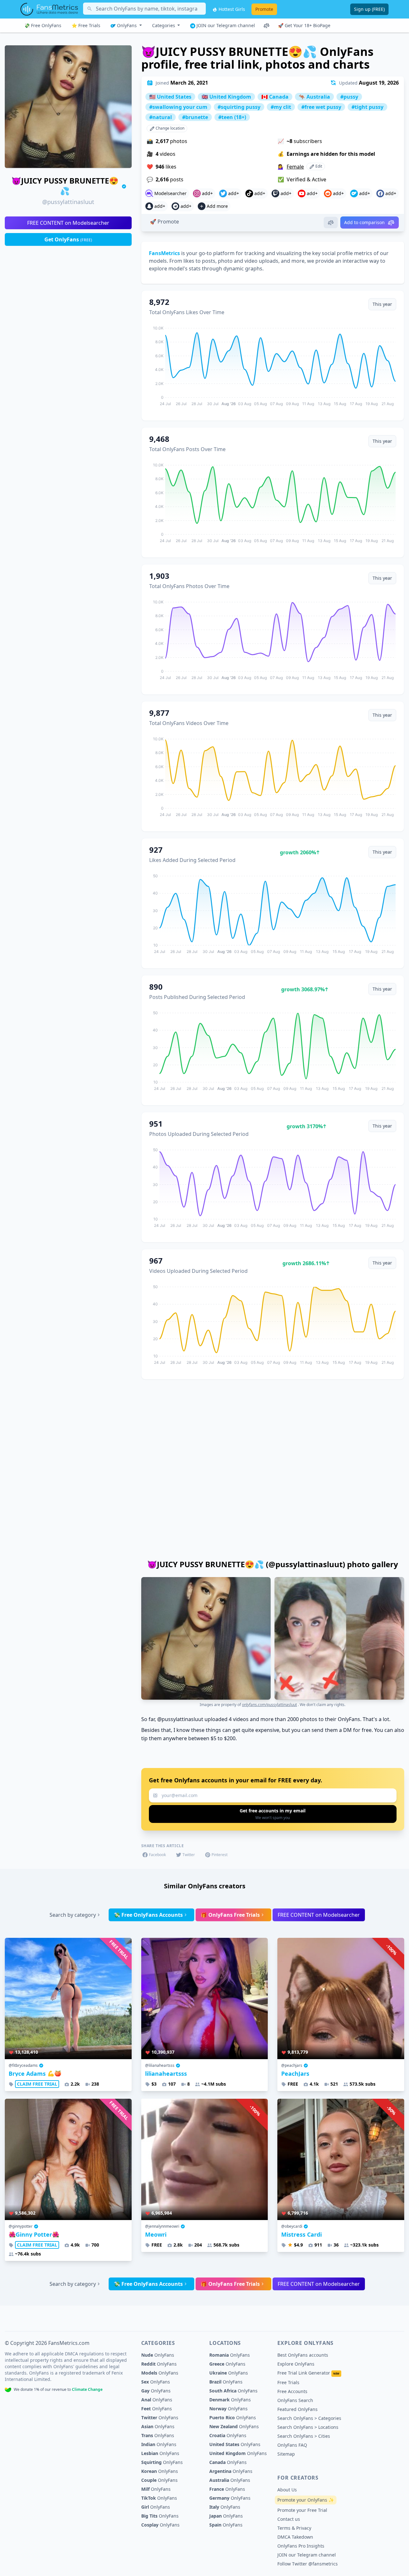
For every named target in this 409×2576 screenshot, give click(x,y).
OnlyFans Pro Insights (301, 2546)
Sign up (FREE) (369, 9)
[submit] (273, 1814)
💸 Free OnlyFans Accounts (148, 1915)
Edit (318, 166)
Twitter (189, 1855)
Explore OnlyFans (296, 2364)
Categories (164, 25)
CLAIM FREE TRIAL (37, 2084)
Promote (264, 9)
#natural (161, 117)
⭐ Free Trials (86, 25)
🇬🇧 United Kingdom (226, 97)
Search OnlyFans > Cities (304, 2436)
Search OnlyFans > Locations (308, 2427)
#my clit (281, 107)
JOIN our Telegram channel (225, 25)
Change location (170, 128)
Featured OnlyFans (297, 2409)
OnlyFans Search (295, 2400)
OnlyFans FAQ (292, 2445)
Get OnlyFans (68, 239)
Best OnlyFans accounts (303, 2355)
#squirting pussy (239, 107)
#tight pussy (367, 107)
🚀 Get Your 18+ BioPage (304, 25)
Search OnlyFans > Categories (309, 2418)
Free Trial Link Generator (308, 2373)
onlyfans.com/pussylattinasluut (269, 1705)
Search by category (73, 1915)
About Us (287, 2490)
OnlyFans (127, 25)
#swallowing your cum (178, 107)
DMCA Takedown (295, 2537)
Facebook (157, 1855)
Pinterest (220, 1855)
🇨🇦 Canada (275, 97)
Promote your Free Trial (302, 2510)
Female (295, 167)
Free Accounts (292, 2391)
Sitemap (286, 2454)
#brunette (195, 117)
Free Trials (288, 2382)
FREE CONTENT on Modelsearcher (68, 223)
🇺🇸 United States (170, 97)
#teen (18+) (232, 117)
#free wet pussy (321, 107)
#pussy (349, 97)
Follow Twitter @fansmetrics (308, 2564)
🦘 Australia (314, 97)
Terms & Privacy (294, 2528)
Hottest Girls (231, 9)
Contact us (289, 2519)
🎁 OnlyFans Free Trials (230, 1915)
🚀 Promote (164, 222)
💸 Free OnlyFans (43, 25)
